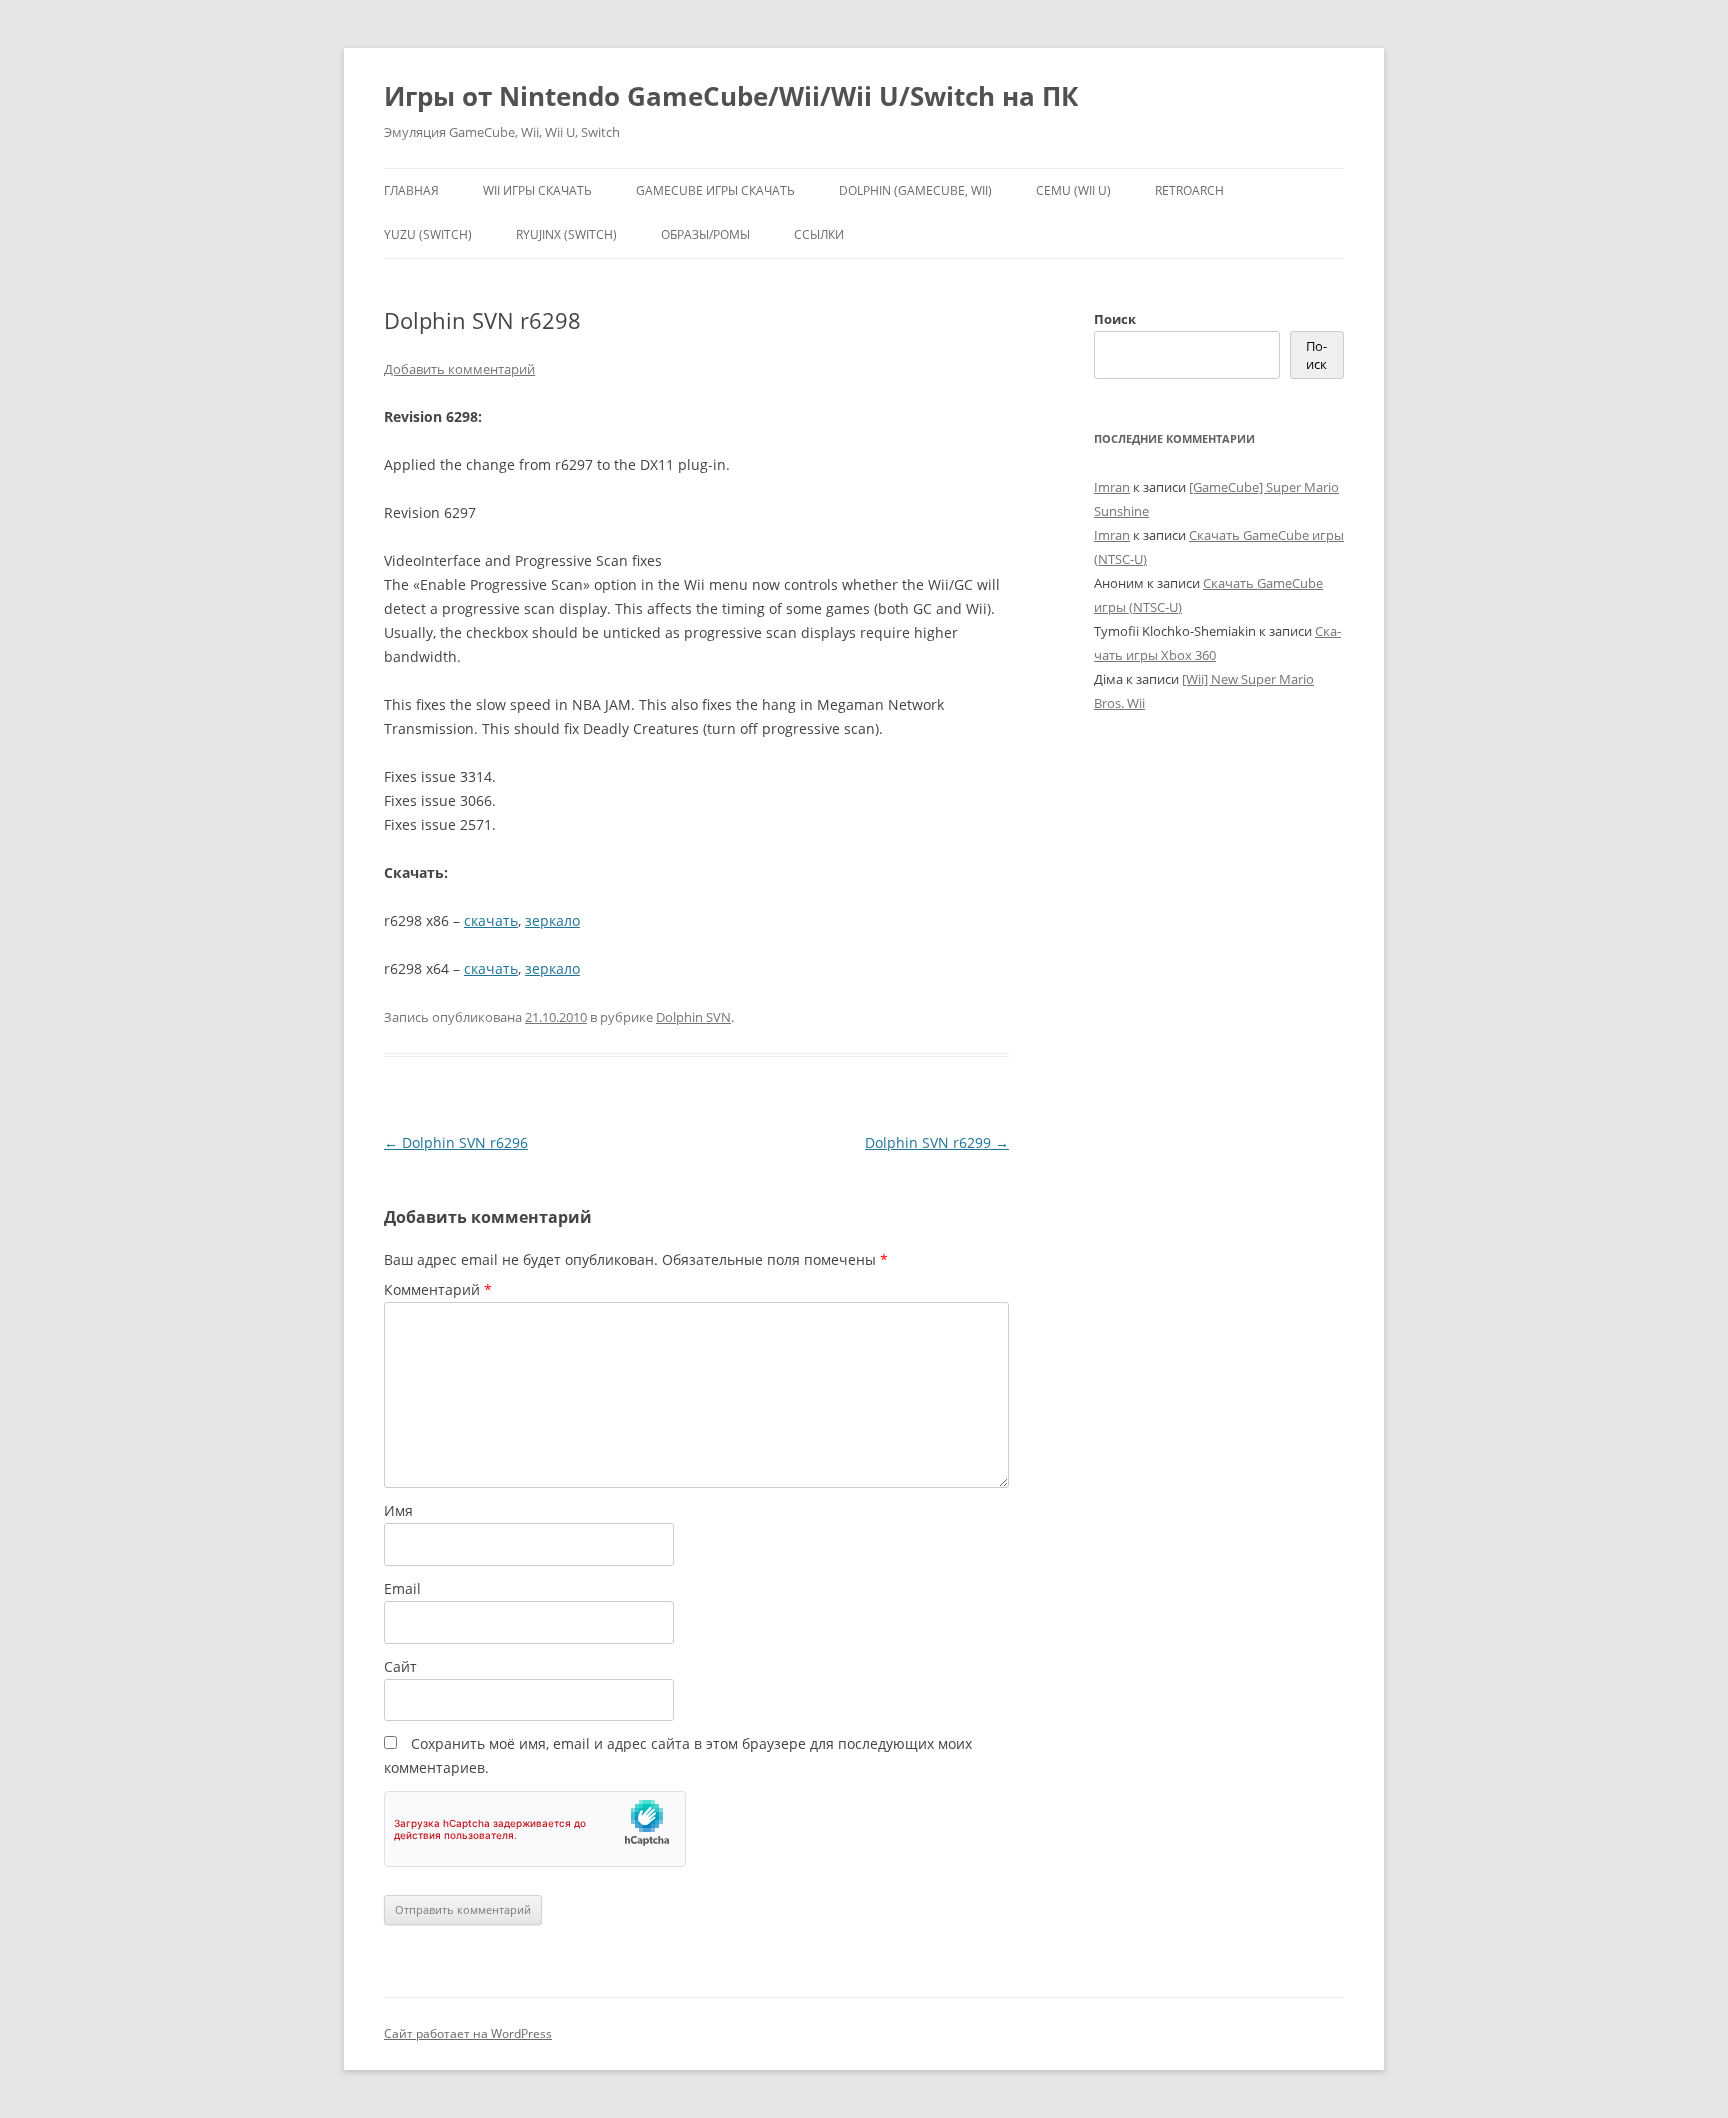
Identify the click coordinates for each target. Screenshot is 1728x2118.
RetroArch (1189, 190)
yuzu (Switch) (428, 234)
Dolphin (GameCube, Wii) (915, 190)
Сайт (400, 1666)
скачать (491, 920)
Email (402, 1588)
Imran (1112, 487)
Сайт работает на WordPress (468, 2033)
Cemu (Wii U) (1073, 190)
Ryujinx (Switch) (566, 234)
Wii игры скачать (537, 190)
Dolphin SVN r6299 (937, 1142)
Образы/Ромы (705, 234)
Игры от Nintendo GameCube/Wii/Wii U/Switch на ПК (731, 96)
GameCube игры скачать (715, 190)
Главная (411, 190)
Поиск (1115, 319)
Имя (398, 1510)
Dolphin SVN (693, 1017)
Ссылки (819, 234)
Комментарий (438, 1289)
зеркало (552, 920)
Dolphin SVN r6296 (456, 1142)
